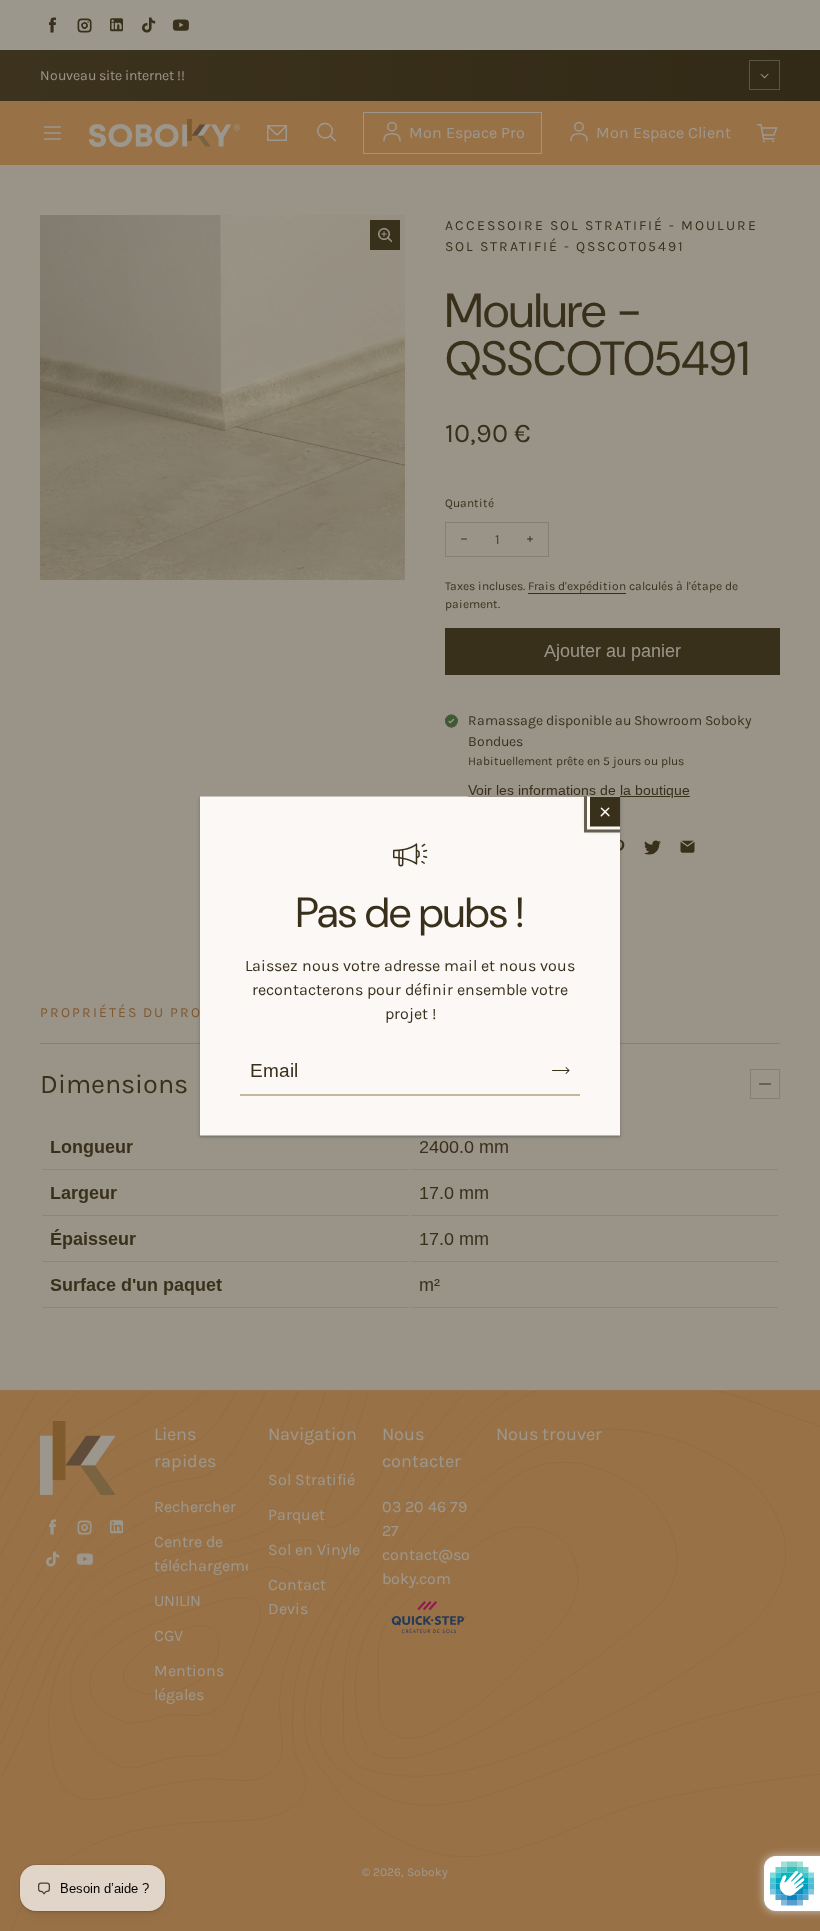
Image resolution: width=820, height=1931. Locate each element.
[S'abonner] (561, 1070)
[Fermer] (605, 811)
